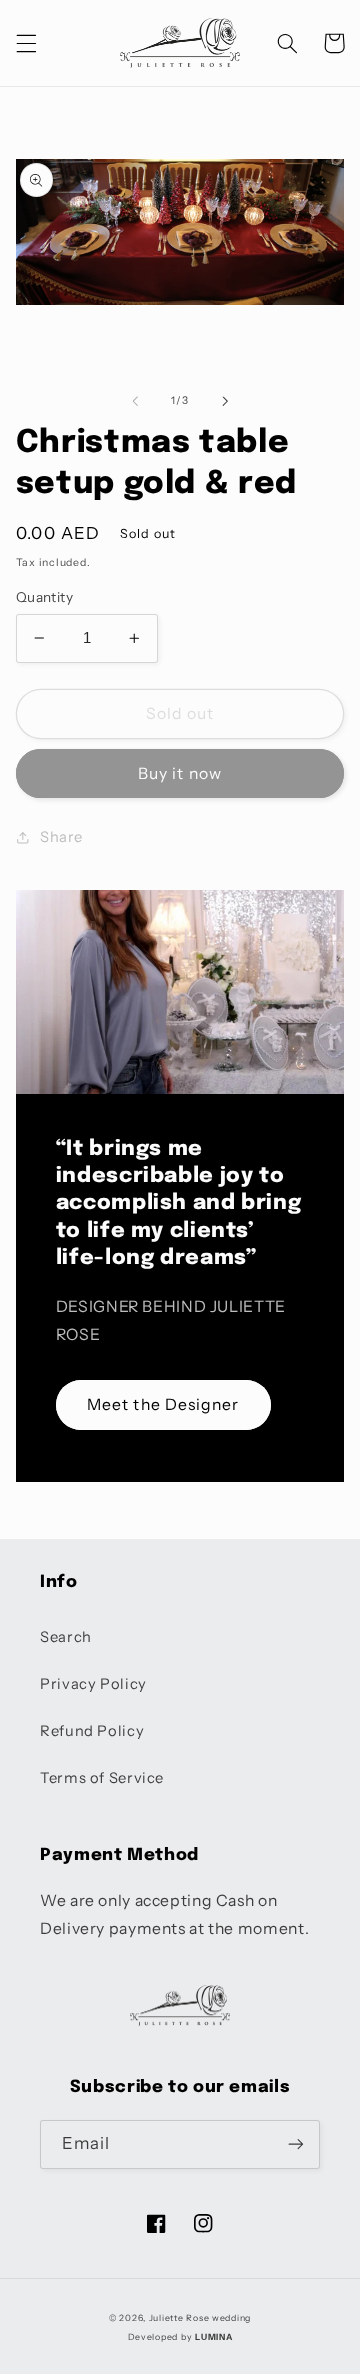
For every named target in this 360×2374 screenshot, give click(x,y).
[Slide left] (135, 401)
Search (66, 1637)
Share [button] (61, 837)
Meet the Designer (163, 1404)
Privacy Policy (93, 1684)
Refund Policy (92, 1731)
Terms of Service (102, 1778)
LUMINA (213, 2337)
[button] (26, 43)
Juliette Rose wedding (200, 2318)
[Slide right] (225, 401)
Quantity (44, 597)
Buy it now (180, 773)
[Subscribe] (296, 2144)
